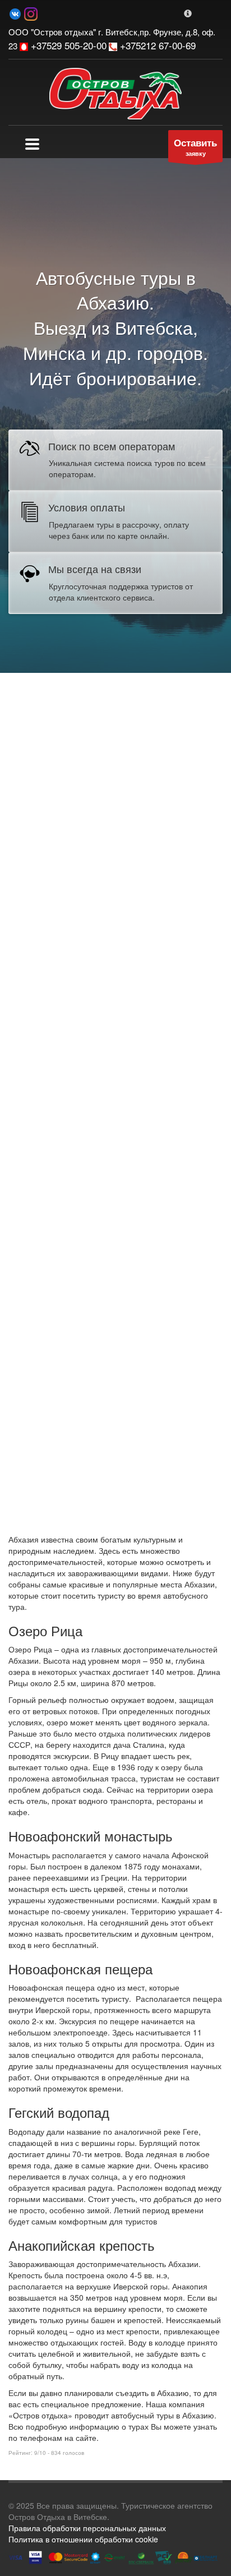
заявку (195, 147)
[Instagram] (31, 13)
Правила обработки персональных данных (87, 2528)
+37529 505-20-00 (67, 45)
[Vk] (15, 13)
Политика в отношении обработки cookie (83, 2539)
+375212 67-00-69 (156, 45)
